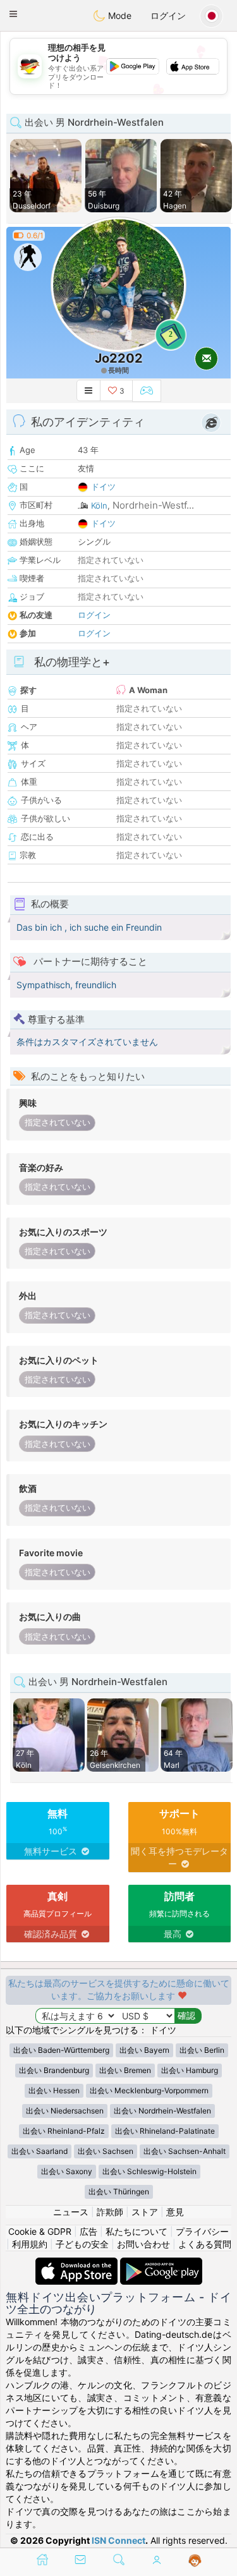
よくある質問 (205, 2244)
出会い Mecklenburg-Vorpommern (149, 2090)
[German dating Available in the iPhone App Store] (78, 2264)
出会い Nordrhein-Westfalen (162, 2111)
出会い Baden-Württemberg (61, 2050)
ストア (145, 2212)
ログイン (168, 15)
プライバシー (202, 2231)
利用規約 (30, 2244)
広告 (88, 2231)
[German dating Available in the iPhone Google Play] (161, 2264)
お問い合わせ (143, 2244)
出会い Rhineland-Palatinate (165, 2131)
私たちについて (137, 2231)
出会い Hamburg (190, 2070)
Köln (99, 505)
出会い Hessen (54, 2090)
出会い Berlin (202, 2050)
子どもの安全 (82, 2244)
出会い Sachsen (106, 2151)
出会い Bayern (144, 2050)
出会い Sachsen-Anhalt (185, 2151)
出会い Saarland (39, 2151)
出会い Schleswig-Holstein (149, 2171)
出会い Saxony (67, 2171)
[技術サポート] (195, 2561)
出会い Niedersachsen (65, 2111)
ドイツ (103, 487)
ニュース (71, 2212)
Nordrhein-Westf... (153, 505)
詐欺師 (110, 2212)
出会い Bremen (125, 2070)
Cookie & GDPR (40, 2231)
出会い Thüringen (119, 2192)
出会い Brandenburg (54, 2070)
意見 (175, 2212)
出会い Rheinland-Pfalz (64, 2131)
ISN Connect (118, 2540)
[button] (13, 14)
